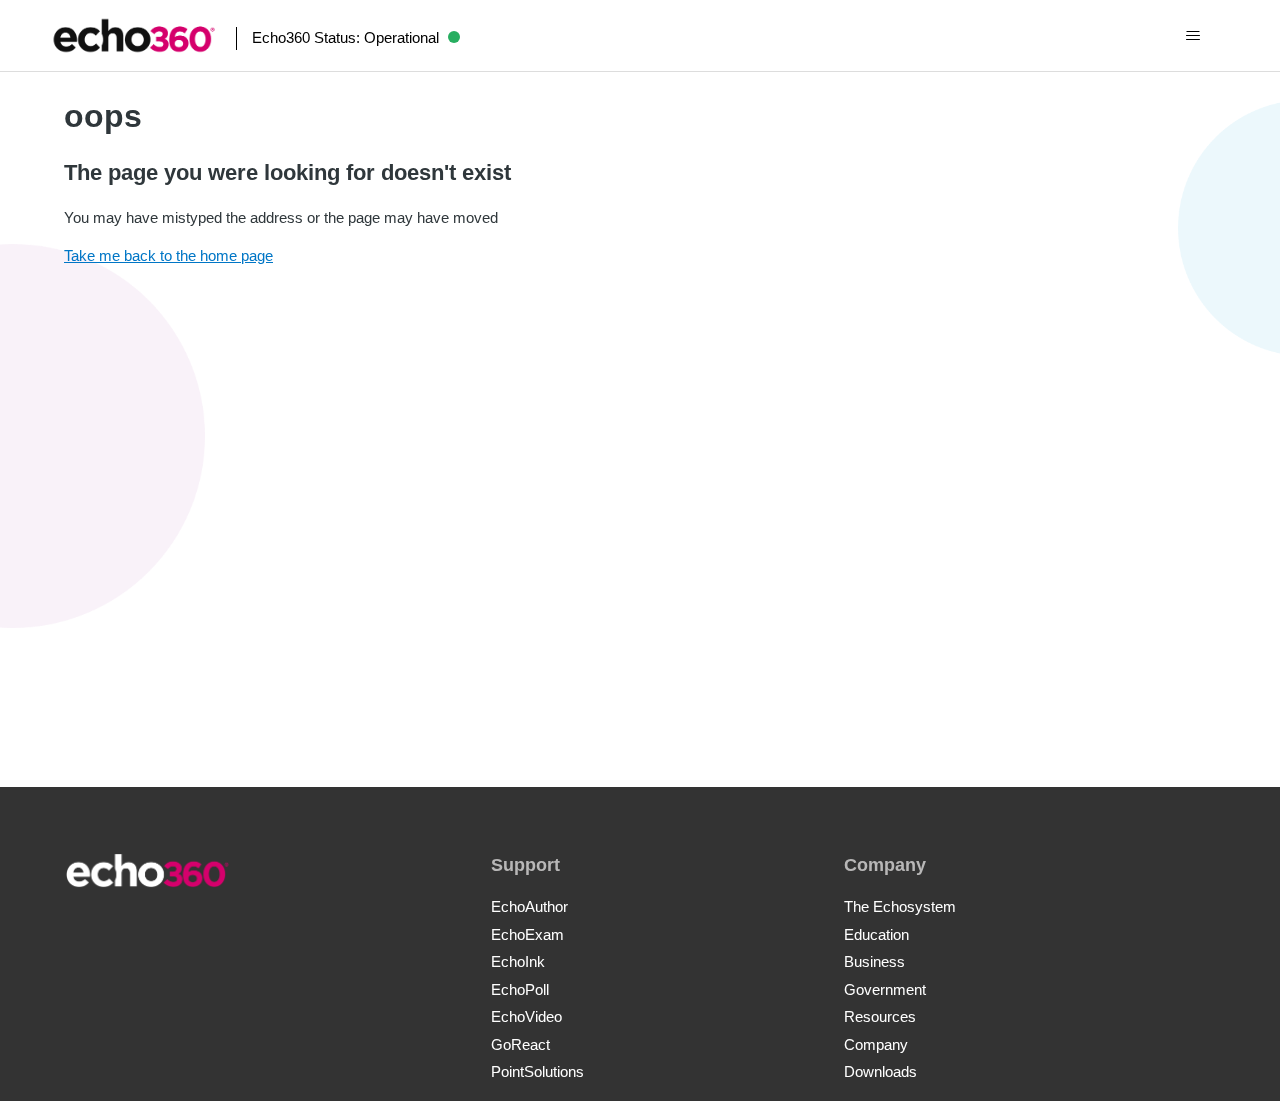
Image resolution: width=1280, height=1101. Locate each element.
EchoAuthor (529, 906)
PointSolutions (537, 1071)
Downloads (880, 1071)
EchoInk (518, 961)
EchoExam (527, 934)
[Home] (134, 35)
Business (874, 961)
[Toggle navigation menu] (1193, 36)
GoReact (520, 1044)
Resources (880, 1016)
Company (876, 1044)
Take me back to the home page (168, 255)
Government (885, 989)
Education (876, 934)
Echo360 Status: (345, 37)
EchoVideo (526, 1016)
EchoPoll (520, 989)
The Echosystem (900, 906)
